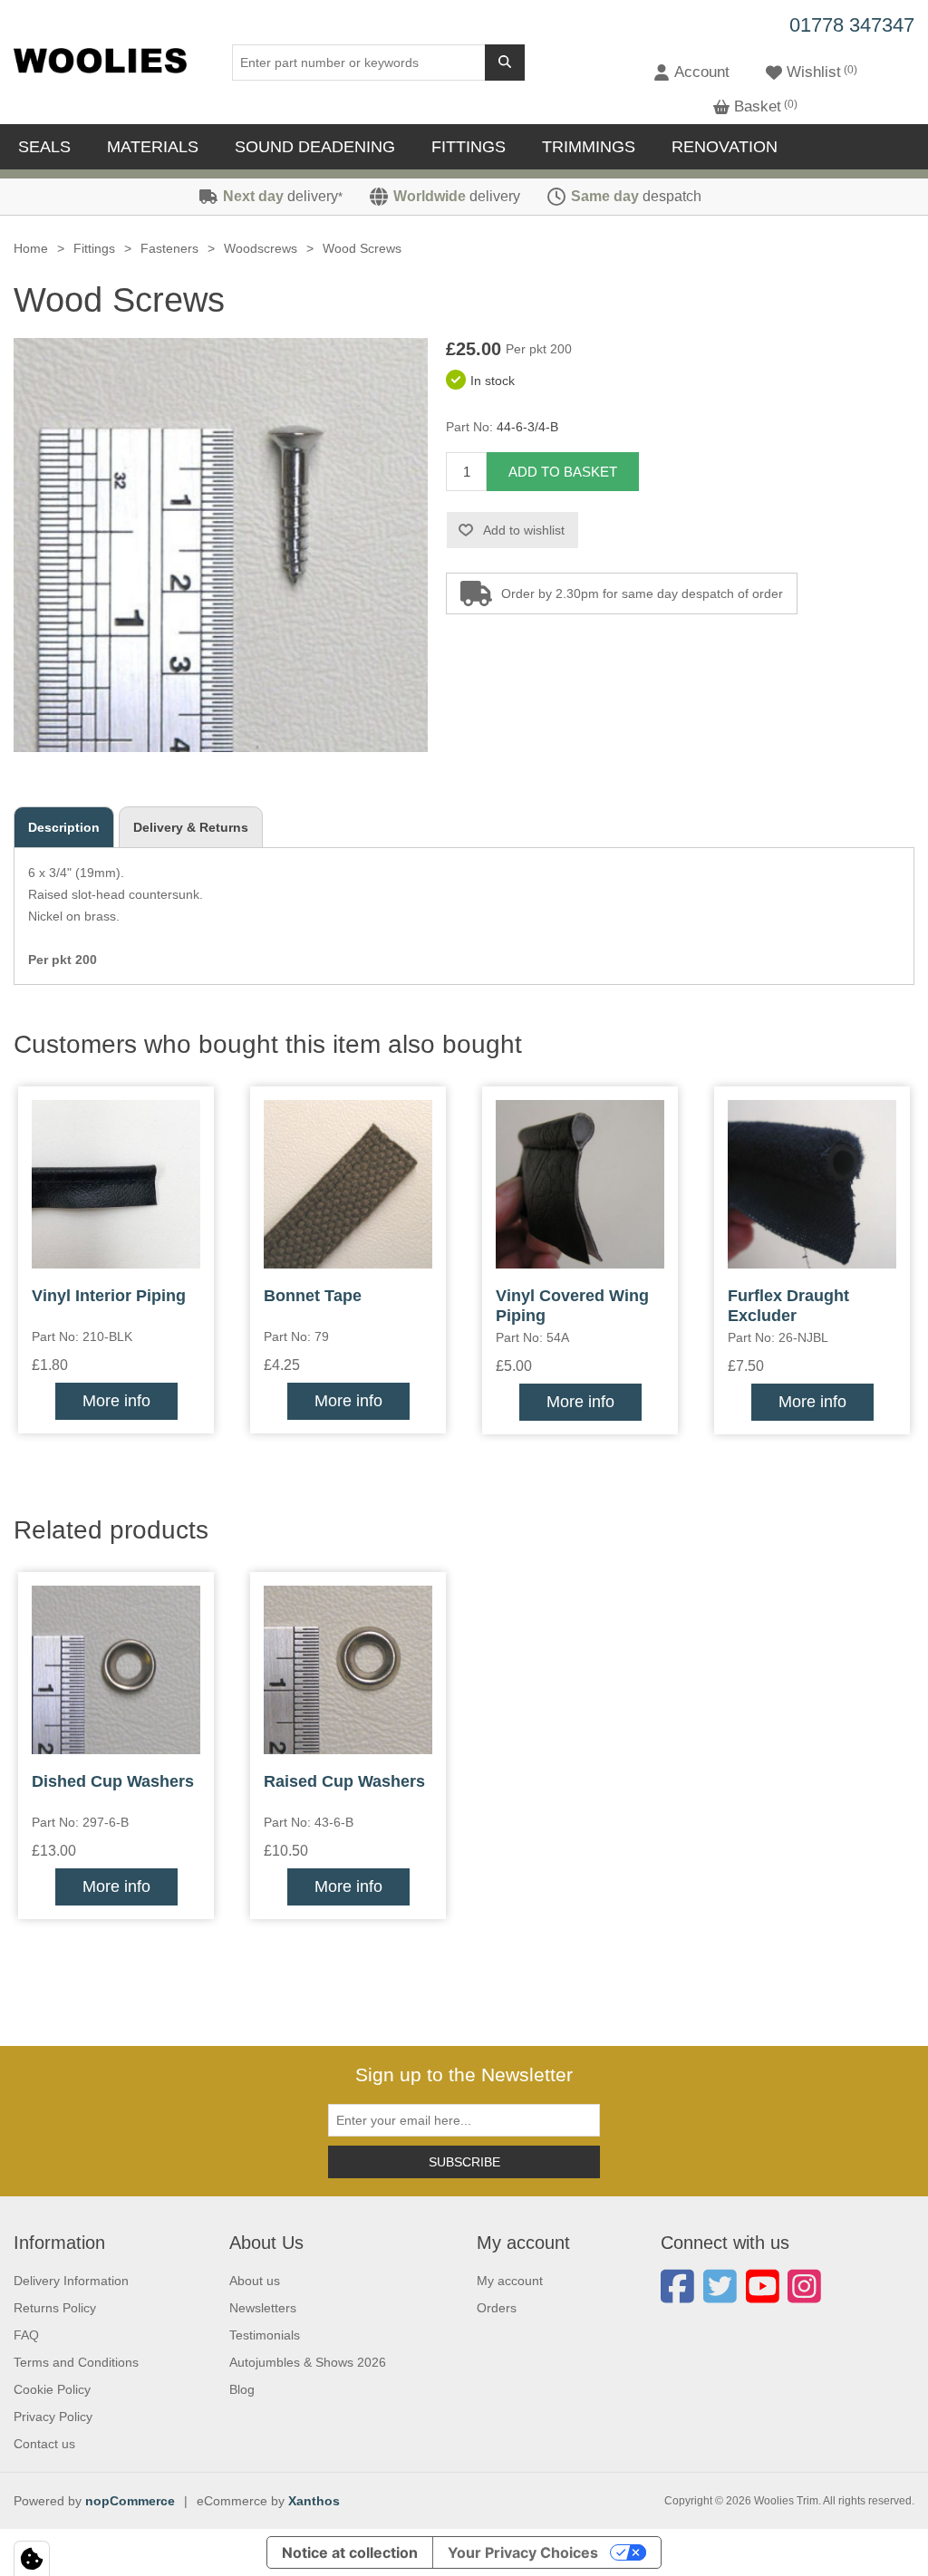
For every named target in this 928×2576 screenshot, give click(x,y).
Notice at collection (350, 2552)
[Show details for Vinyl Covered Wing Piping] (580, 1184)
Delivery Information (71, 2281)
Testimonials (265, 2335)
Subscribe (464, 2162)
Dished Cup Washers (113, 1781)
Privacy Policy (53, 2417)
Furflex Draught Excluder (788, 1306)
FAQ (26, 2335)
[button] (691, 72)
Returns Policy (55, 2308)
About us (255, 2281)
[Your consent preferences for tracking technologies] (32, 2559)
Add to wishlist (524, 530)
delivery (283, 196)
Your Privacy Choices (523, 2552)
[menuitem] (49, 147)
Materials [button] (153, 147)
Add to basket (563, 472)
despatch (636, 196)
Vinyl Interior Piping (109, 1296)
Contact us (44, 2444)
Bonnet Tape (313, 1296)
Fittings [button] (469, 147)
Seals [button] (44, 147)
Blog (242, 2389)
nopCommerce (130, 2501)
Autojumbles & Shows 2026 (308, 2362)
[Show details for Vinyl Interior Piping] (116, 1184)
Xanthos (314, 2501)
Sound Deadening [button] (315, 147)
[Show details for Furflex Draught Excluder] (812, 1184)
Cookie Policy (52, 2389)
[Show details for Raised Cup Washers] (348, 1670)
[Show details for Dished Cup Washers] (116, 1670)
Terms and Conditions (76, 2362)
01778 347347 (852, 25)
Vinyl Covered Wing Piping (572, 1306)
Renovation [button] (725, 147)
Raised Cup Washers (344, 1781)
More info (116, 1401)
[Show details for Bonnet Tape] (348, 1184)
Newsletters (263, 2308)
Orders (497, 2308)
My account (510, 2281)
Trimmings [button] (589, 147)
